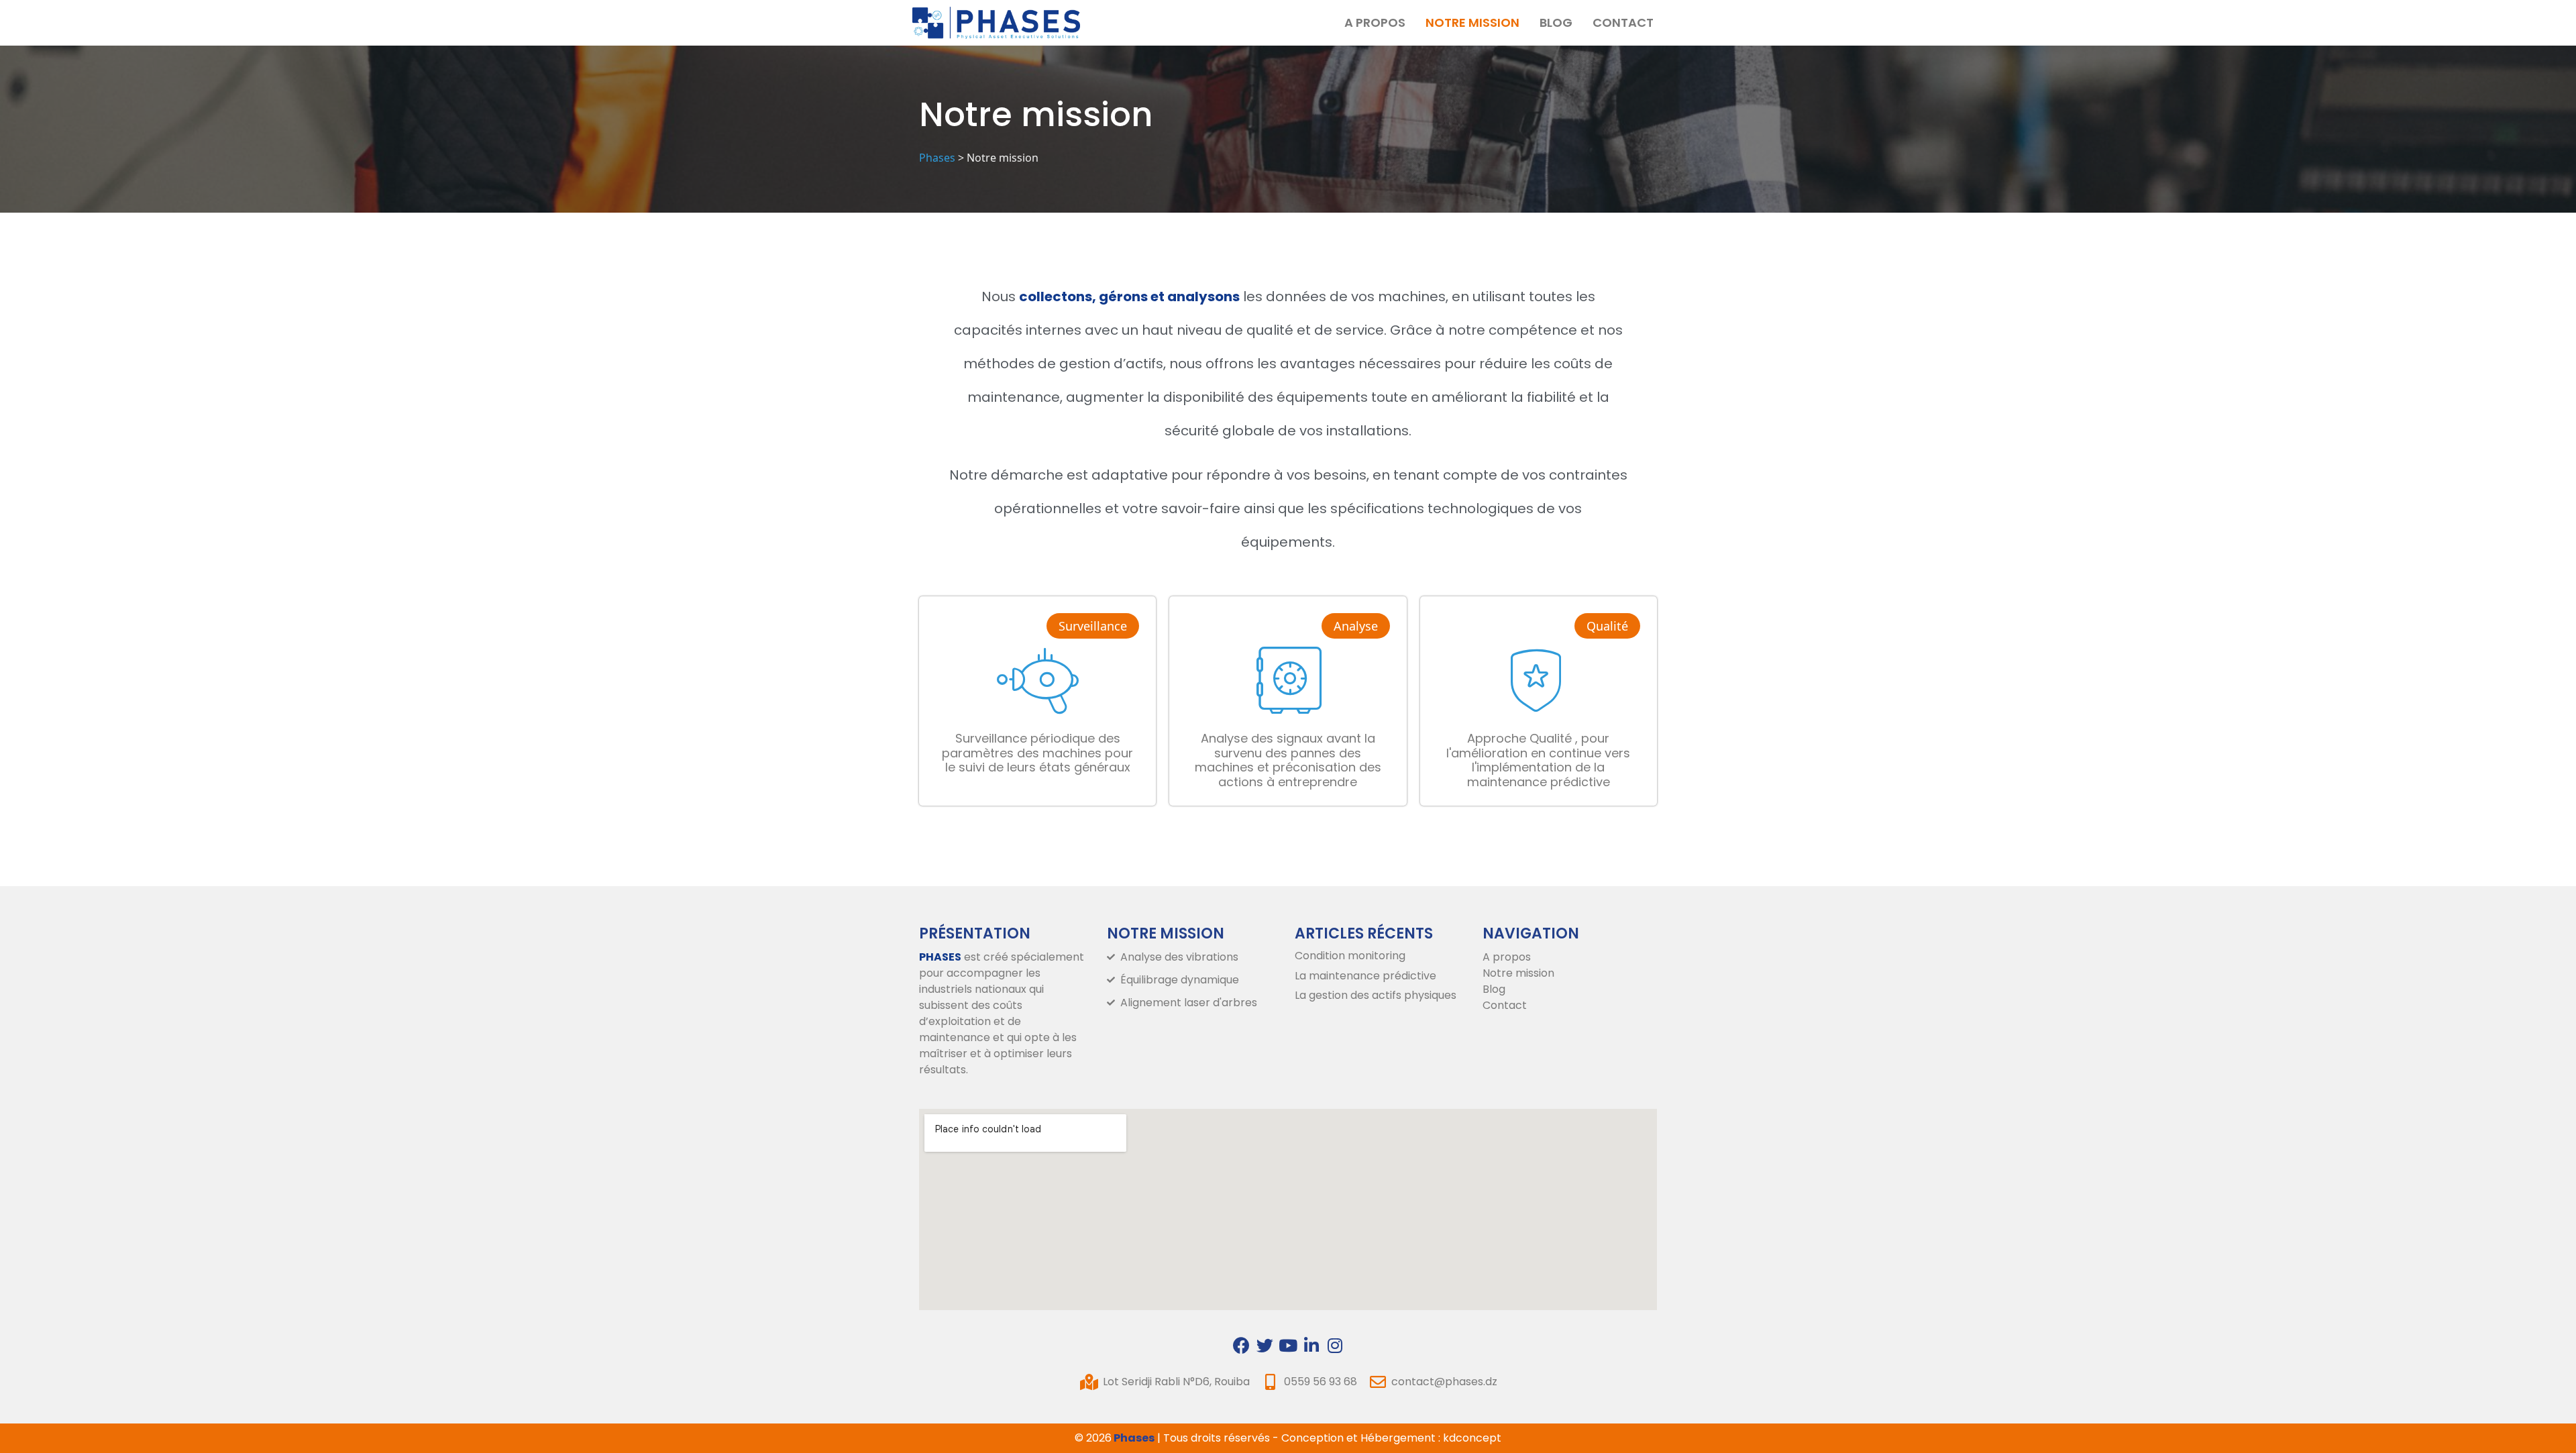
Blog (1556, 22)
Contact (1623, 22)
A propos (1375, 22)
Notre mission (1472, 22)
